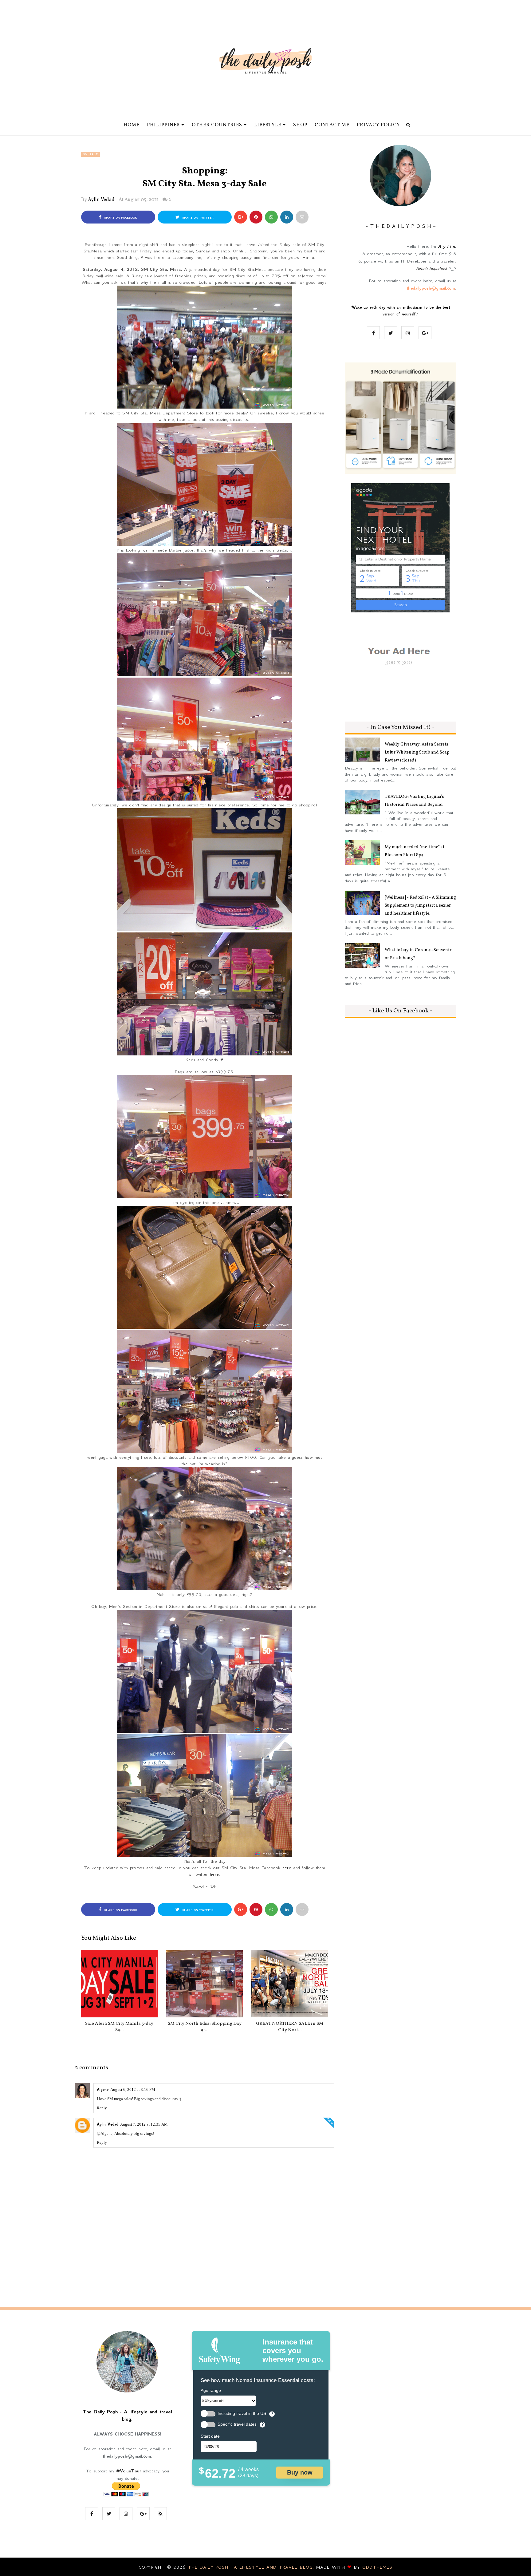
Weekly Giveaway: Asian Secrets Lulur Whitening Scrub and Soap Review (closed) (417, 752)
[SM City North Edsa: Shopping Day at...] (205, 1984)
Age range (211, 2390)
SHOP (300, 125)
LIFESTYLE (268, 125)
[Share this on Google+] (241, 217)
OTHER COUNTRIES (217, 125)
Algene (103, 2090)
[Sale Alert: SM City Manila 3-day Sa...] (119, 1984)
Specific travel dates (237, 2424)
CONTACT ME (332, 125)
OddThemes (377, 2567)
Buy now (300, 2472)
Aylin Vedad (101, 200)
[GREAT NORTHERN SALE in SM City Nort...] (290, 1984)
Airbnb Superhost (431, 268)
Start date (210, 2436)
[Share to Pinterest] (302, 217)
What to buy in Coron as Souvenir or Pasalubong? (418, 954)
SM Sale (90, 154)
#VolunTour (129, 2471)
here (287, 1868)
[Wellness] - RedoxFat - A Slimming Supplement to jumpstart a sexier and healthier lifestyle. (420, 906)
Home (132, 125)
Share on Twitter (197, 218)
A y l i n (446, 246)
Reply (102, 2108)
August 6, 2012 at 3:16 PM (133, 2089)
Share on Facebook (120, 218)
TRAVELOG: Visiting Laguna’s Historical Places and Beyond (414, 801)
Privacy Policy (378, 125)
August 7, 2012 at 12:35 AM (144, 2124)
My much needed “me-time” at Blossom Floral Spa (415, 851)
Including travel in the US (242, 2414)
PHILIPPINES (163, 125)
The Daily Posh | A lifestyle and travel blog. (252, 2567)
